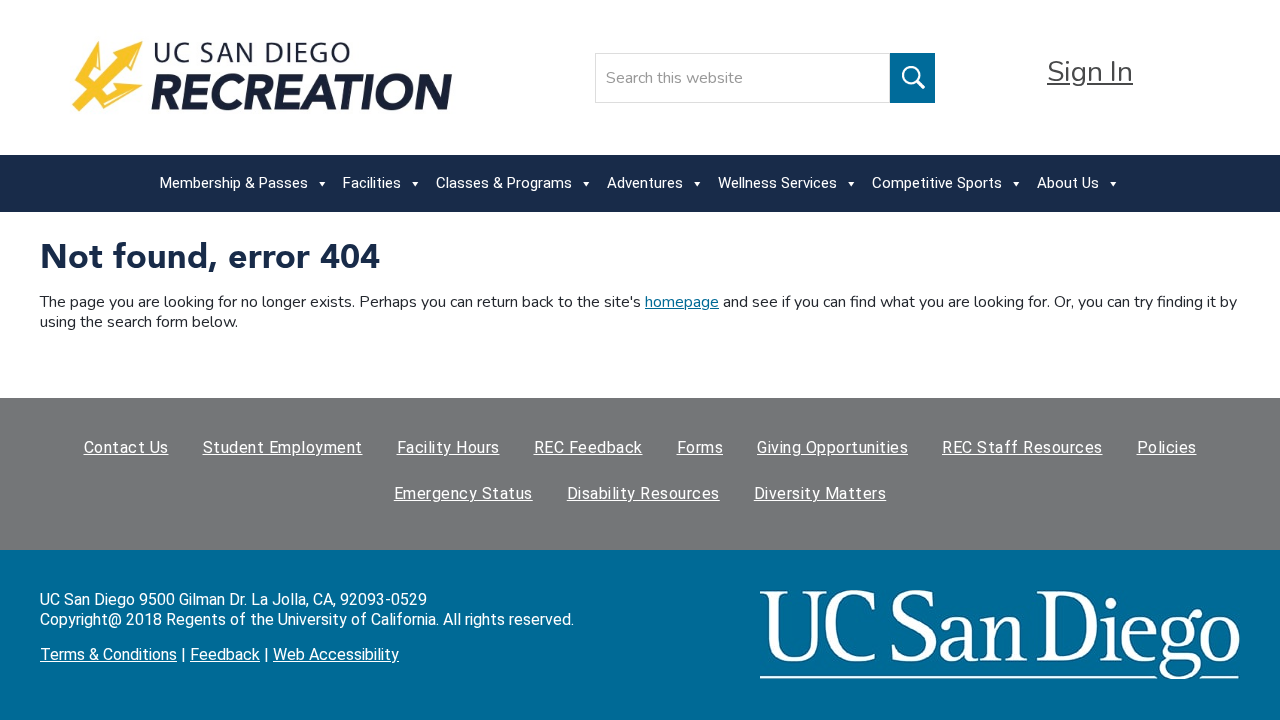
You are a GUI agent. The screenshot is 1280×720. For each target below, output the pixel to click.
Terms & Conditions (108, 654)
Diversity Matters (820, 493)
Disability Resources (643, 493)
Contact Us (126, 447)
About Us (1068, 183)
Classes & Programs (504, 183)
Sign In (1090, 72)
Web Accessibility (336, 654)
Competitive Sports (937, 183)
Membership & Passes (234, 183)
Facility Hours (448, 447)
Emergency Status (463, 493)
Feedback (225, 654)
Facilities (372, 183)
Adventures (645, 183)
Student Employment (283, 447)
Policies (1167, 447)
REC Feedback (588, 447)
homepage (682, 302)
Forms (700, 447)
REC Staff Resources (1022, 447)
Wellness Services (777, 183)
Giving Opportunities (832, 447)
